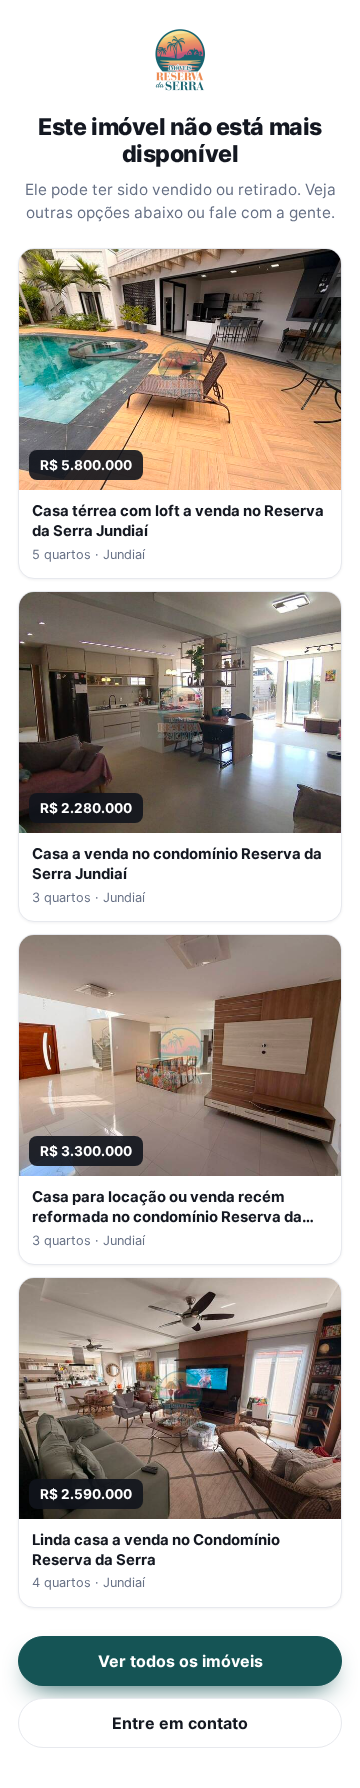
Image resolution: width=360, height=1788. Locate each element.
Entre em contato (180, 1723)
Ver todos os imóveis (180, 1661)
